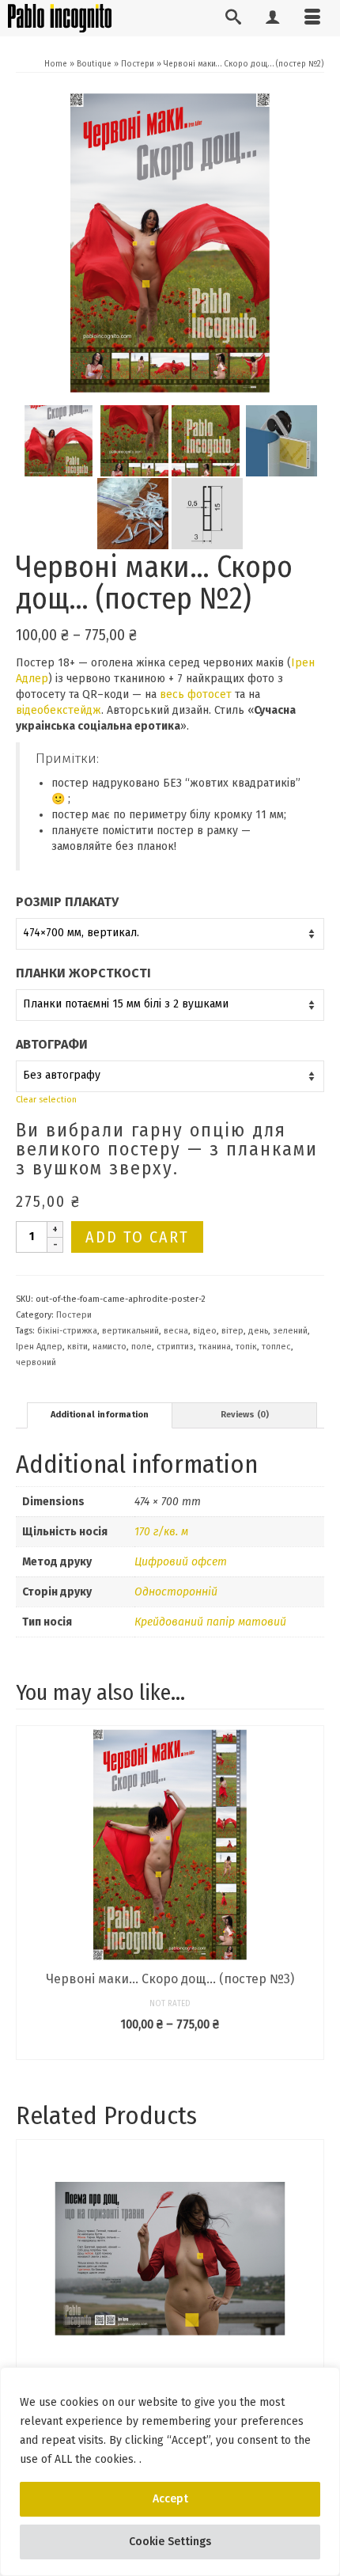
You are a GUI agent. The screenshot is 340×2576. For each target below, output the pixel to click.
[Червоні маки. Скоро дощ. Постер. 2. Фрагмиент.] (133, 440)
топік (246, 1347)
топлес (276, 1347)
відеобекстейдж (59, 710)
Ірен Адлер (39, 1347)
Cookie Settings (170, 2542)
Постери (74, 1315)
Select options (170, 2048)
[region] (170, 2472)
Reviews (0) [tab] (245, 1415)
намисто (110, 1347)
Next (310, 1893)
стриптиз (175, 1347)
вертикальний (130, 1331)
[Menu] (312, 18)
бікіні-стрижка (67, 1331)
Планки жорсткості (83, 973)
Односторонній (176, 1592)
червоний (36, 1362)
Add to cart (137, 1237)
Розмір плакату (67, 902)
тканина (215, 1347)
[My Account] (273, 18)
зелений (290, 1331)
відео (205, 1331)
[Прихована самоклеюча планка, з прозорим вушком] (281, 440)
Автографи (52, 1044)
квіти (77, 1347)
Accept (170, 2499)
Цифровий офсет (181, 1562)
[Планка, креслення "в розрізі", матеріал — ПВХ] (207, 513)
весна (176, 1331)
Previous (30, 1893)
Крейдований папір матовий (210, 1622)
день (258, 1331)
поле (142, 1347)
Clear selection (46, 1100)
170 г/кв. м (161, 1532)
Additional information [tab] (100, 1415)
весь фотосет (196, 694)
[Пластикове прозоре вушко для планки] (133, 513)
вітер (232, 1331)
